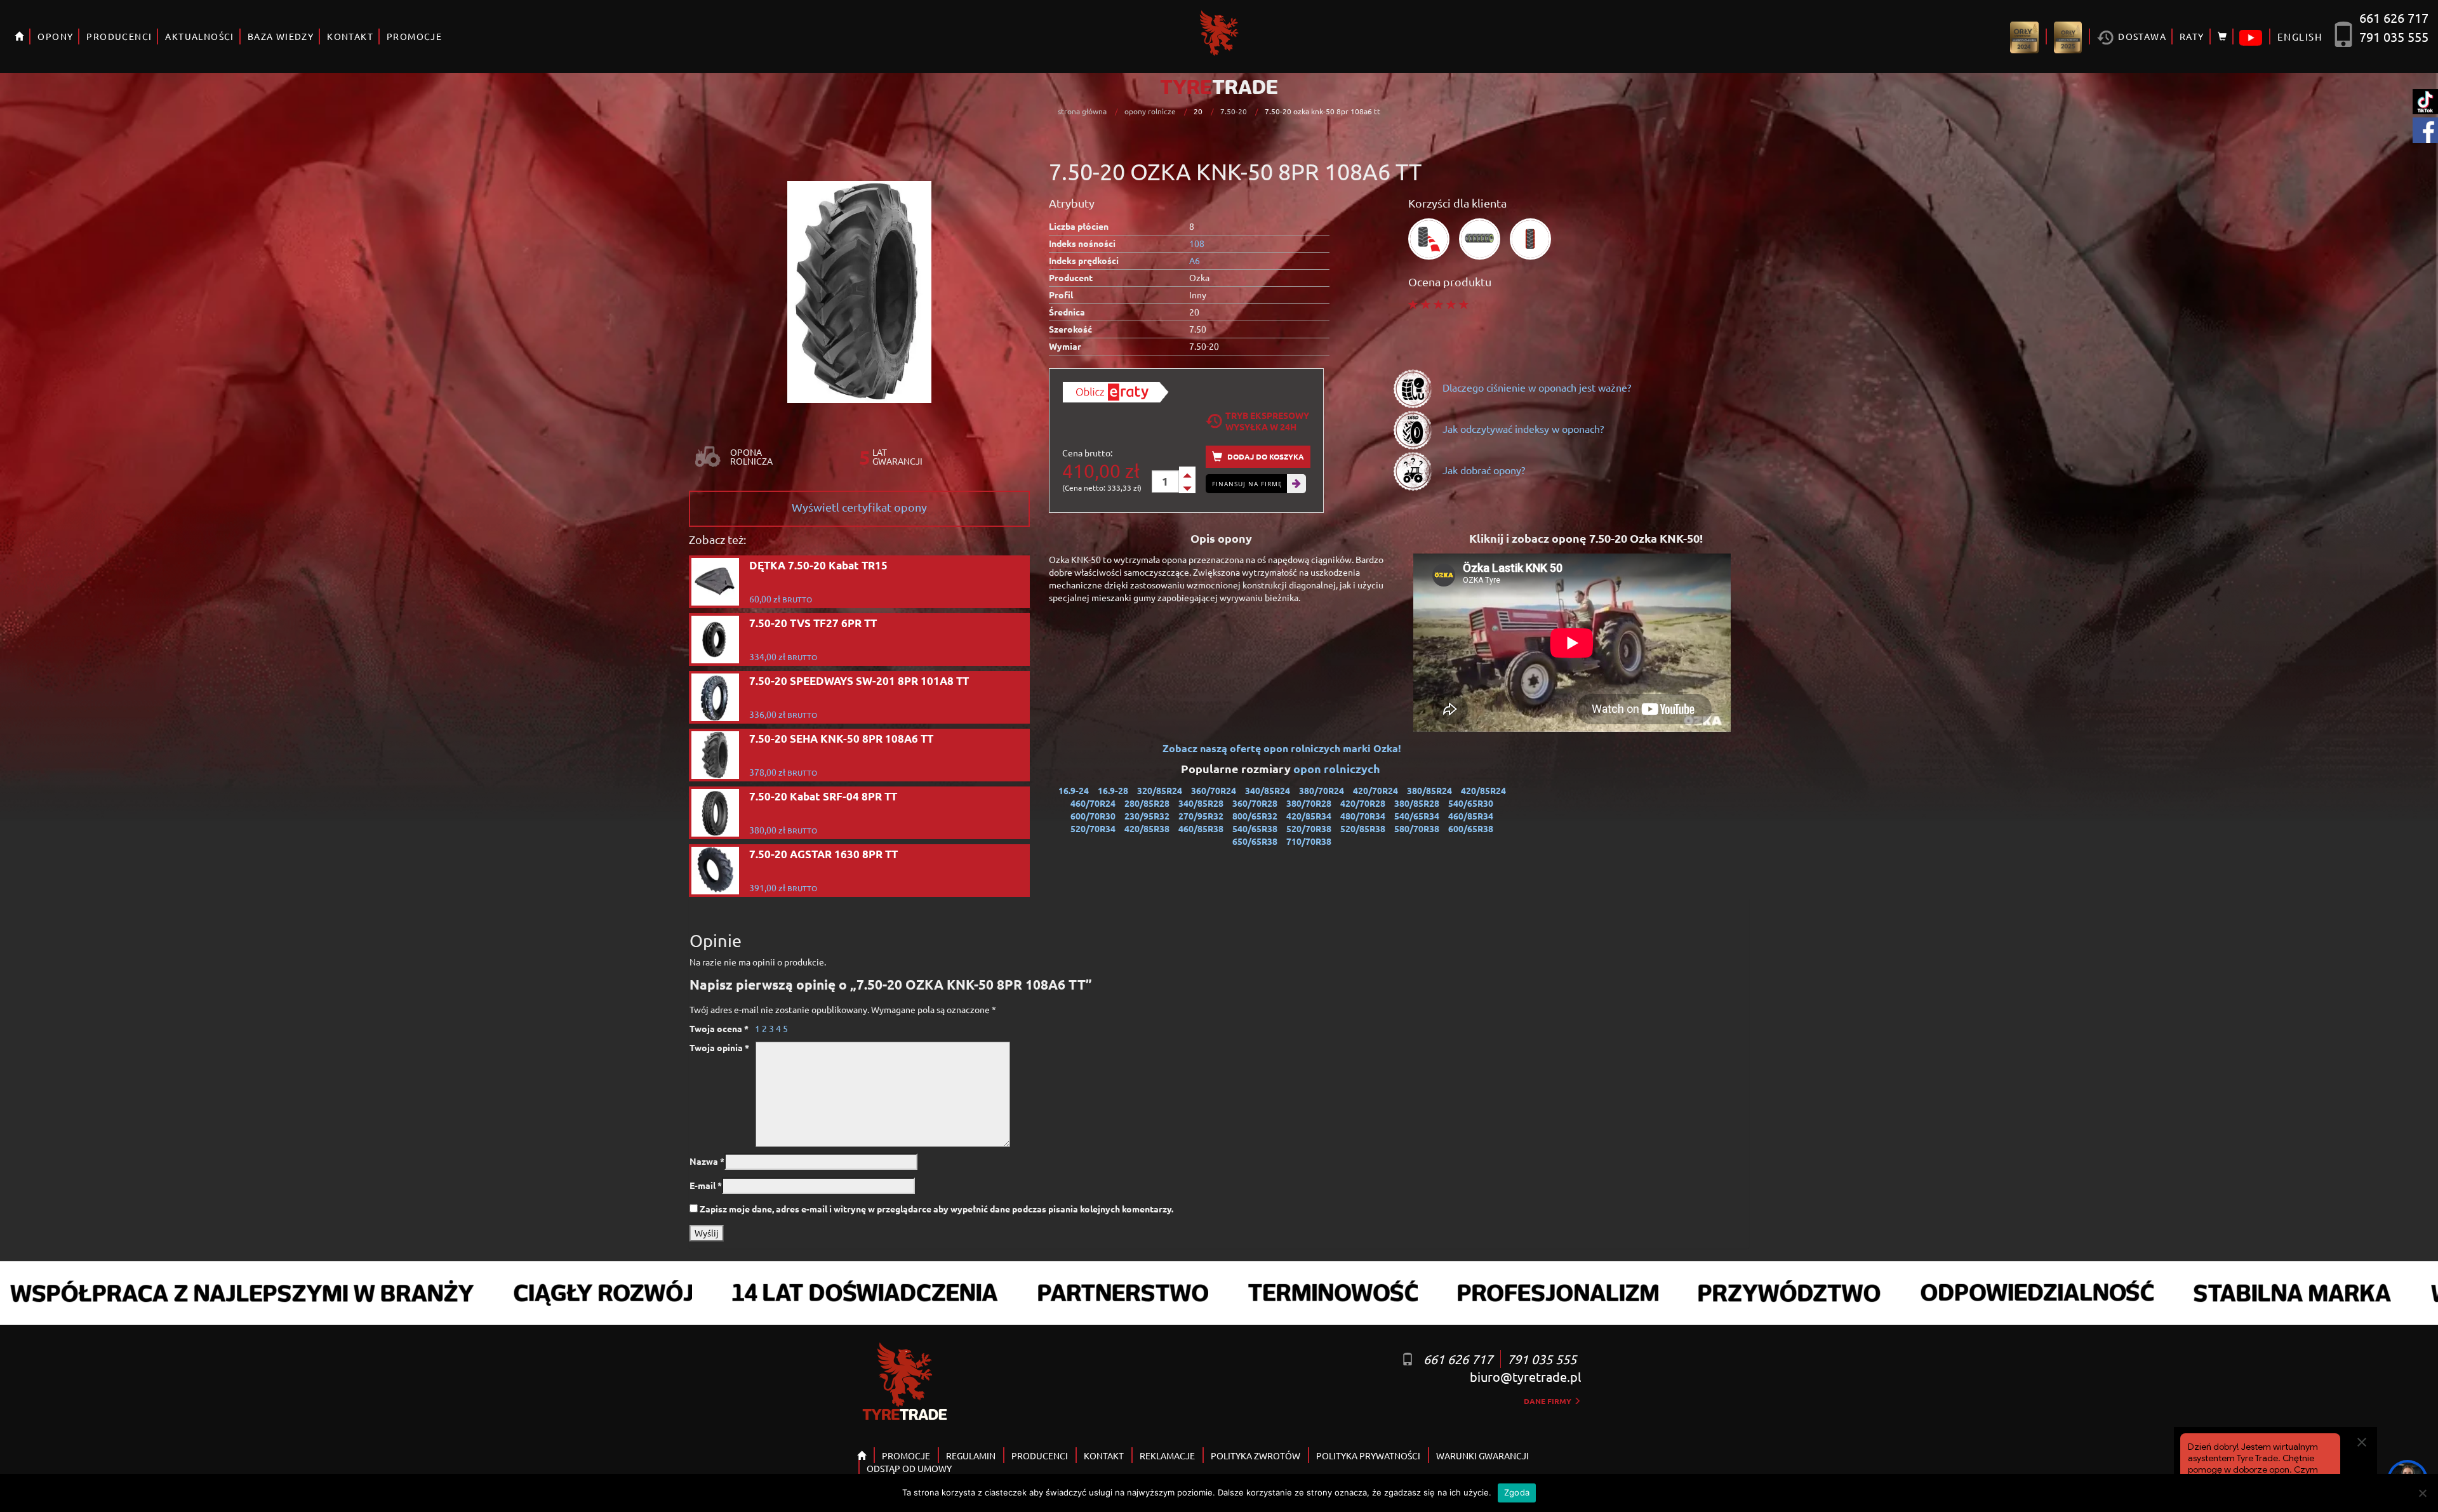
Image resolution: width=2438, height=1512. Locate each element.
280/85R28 (1147, 803)
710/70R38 (1309, 841)
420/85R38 (1147, 828)
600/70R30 (1093, 816)
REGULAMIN (971, 1456)
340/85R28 (1201, 803)
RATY (2192, 36)
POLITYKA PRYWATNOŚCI (1368, 1456)
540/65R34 (1417, 816)
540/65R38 (1255, 828)
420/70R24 (1376, 790)
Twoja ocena (719, 1028)
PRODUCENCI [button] (119, 36)
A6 (1195, 260)
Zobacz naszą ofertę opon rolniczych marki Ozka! (1282, 748)
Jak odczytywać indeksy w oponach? (1522, 428)
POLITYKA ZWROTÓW (1256, 1456)
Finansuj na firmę (1247, 484)
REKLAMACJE (1167, 1456)
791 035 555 (2394, 36)
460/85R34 (1471, 816)
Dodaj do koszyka (1265, 456)
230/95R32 (1147, 816)
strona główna (1082, 111)
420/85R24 (1483, 790)
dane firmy (1549, 1401)
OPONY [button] (55, 36)
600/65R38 (1471, 828)
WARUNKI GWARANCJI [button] (1482, 1456)
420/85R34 (1309, 816)
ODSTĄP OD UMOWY (909, 1468)
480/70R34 (1363, 816)
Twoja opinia (719, 1047)
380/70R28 (1309, 803)
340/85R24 (1268, 790)
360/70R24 (1214, 790)
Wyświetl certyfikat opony (859, 507)
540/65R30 (1471, 803)
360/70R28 (1255, 803)
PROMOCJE (414, 36)
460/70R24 (1093, 803)
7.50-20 (1234, 111)
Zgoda (1517, 1492)
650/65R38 (1255, 841)
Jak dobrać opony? (1482, 470)
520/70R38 (1309, 828)
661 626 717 (2394, 17)
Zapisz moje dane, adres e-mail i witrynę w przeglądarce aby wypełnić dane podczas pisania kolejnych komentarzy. (936, 1209)
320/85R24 (1160, 790)
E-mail (706, 1185)
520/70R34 (1093, 828)
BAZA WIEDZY (281, 36)
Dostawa (2141, 36)
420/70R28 (1363, 803)
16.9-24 (1074, 790)
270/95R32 (1201, 816)
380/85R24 (1429, 790)
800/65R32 (1255, 816)
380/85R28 (1417, 803)
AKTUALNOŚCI (199, 36)
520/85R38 (1363, 828)
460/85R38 (1201, 828)
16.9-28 (1113, 790)
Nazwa (707, 1161)
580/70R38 (1417, 828)
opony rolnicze (1150, 111)
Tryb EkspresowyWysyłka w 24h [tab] (1267, 421)
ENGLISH (2300, 36)
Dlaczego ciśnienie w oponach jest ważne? (1535, 387)
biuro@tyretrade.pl (1525, 1376)
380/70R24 (1322, 790)
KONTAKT (350, 36)
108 (1197, 243)
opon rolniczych (1338, 768)
